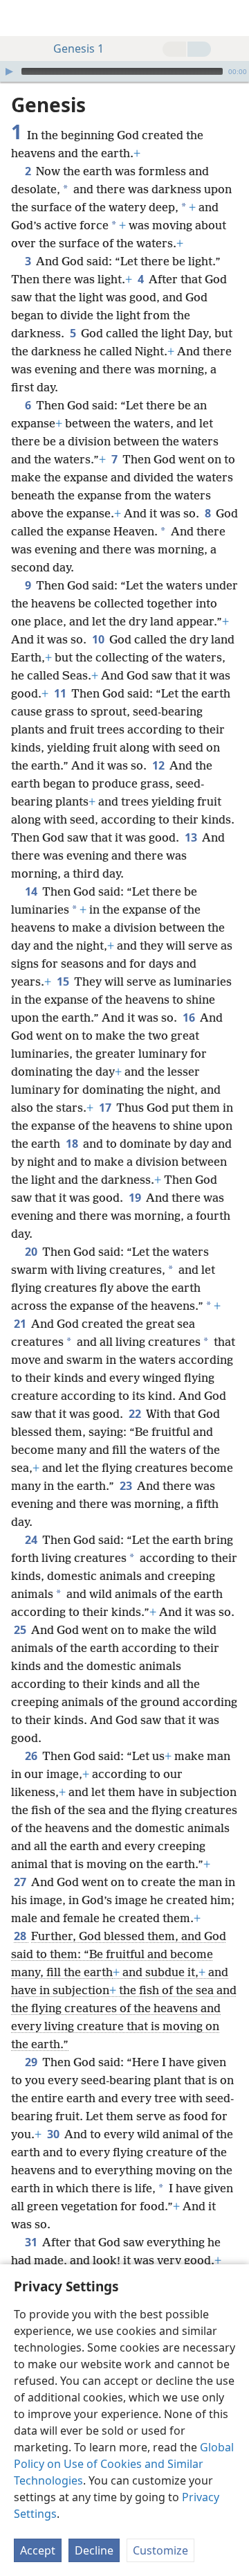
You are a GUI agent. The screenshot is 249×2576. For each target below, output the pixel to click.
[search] (232, 18)
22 (136, 1414)
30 (54, 2134)
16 (190, 1018)
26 (32, 1756)
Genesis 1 (79, 48)
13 (192, 837)
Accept (38, 2550)
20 (32, 1252)
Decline (94, 2550)
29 (32, 2062)
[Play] (9, 71)
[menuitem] (21, 18)
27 (21, 1882)
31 (32, 2242)
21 (21, 1324)
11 (61, 693)
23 (127, 1486)
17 (106, 1108)
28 (21, 1936)
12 (159, 765)
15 (64, 981)
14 (32, 891)
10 (99, 639)
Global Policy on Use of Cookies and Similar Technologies (124, 2464)
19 (136, 1198)
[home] (21, 18)
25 (21, 1630)
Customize (160, 2550)
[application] (124, 71)
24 (32, 1540)
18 (73, 1144)
